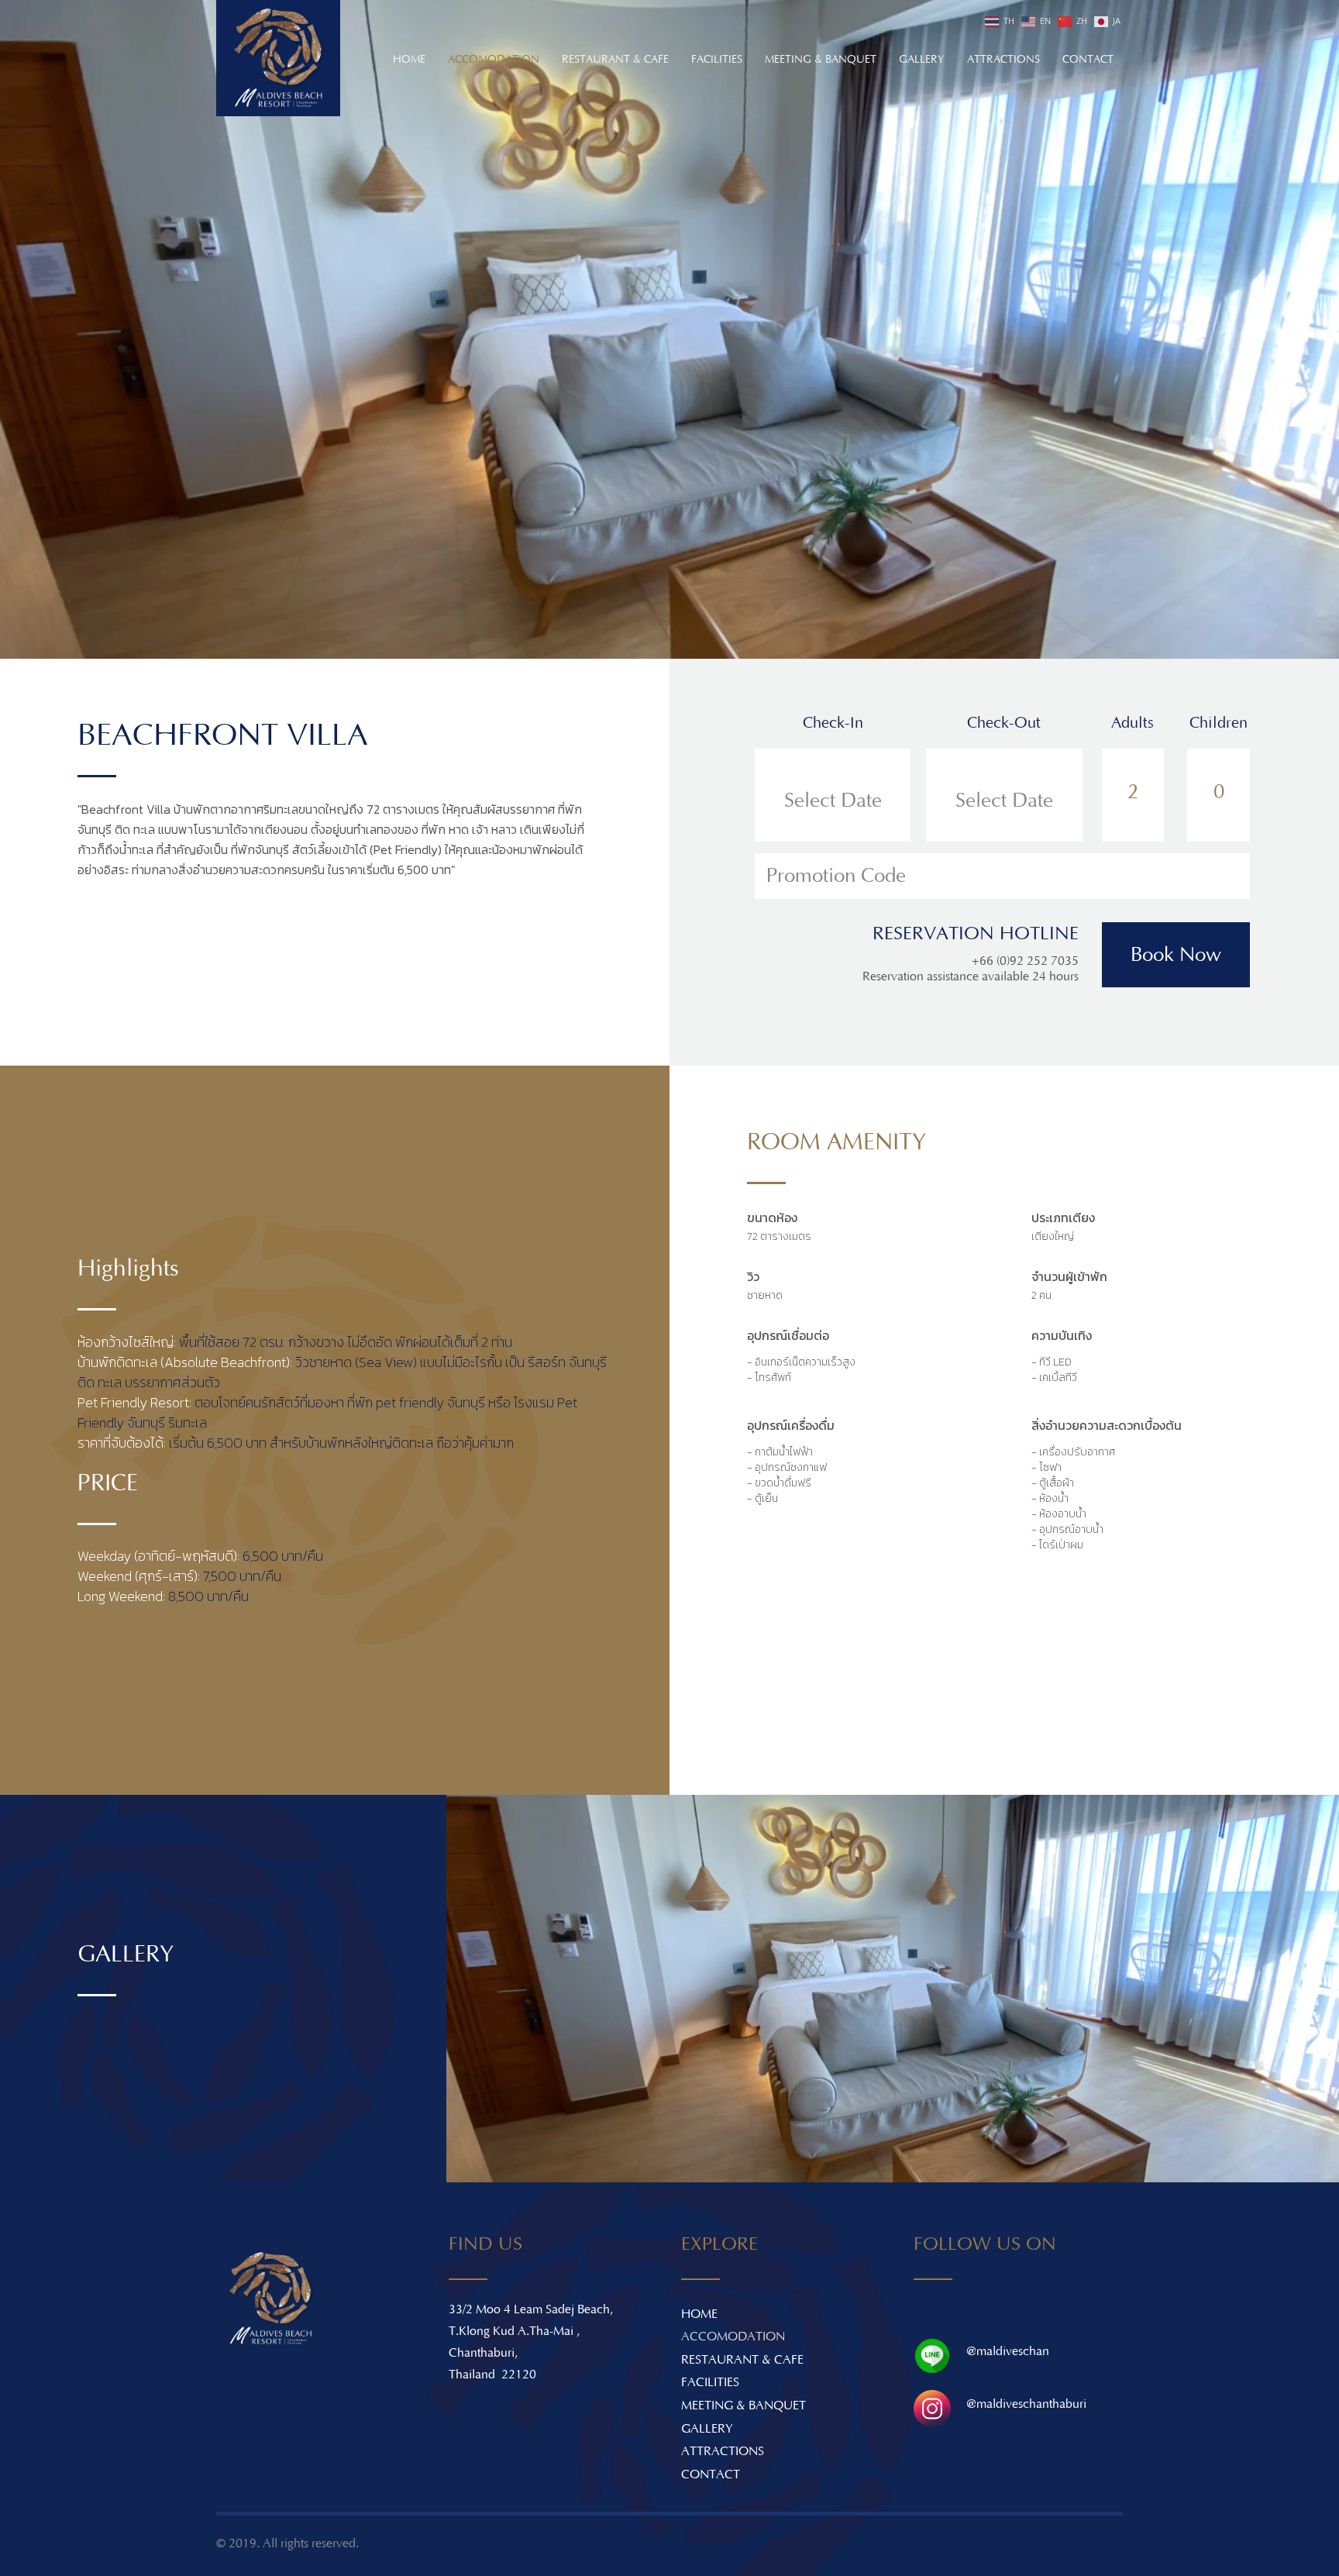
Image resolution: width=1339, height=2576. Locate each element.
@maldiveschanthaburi (1026, 2404)
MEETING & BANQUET (744, 2406)
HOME (699, 2314)
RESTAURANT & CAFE (742, 2360)
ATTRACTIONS (723, 2451)
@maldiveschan (1008, 2351)
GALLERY (707, 2429)
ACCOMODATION (733, 2337)
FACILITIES (710, 2382)
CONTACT (711, 2474)
